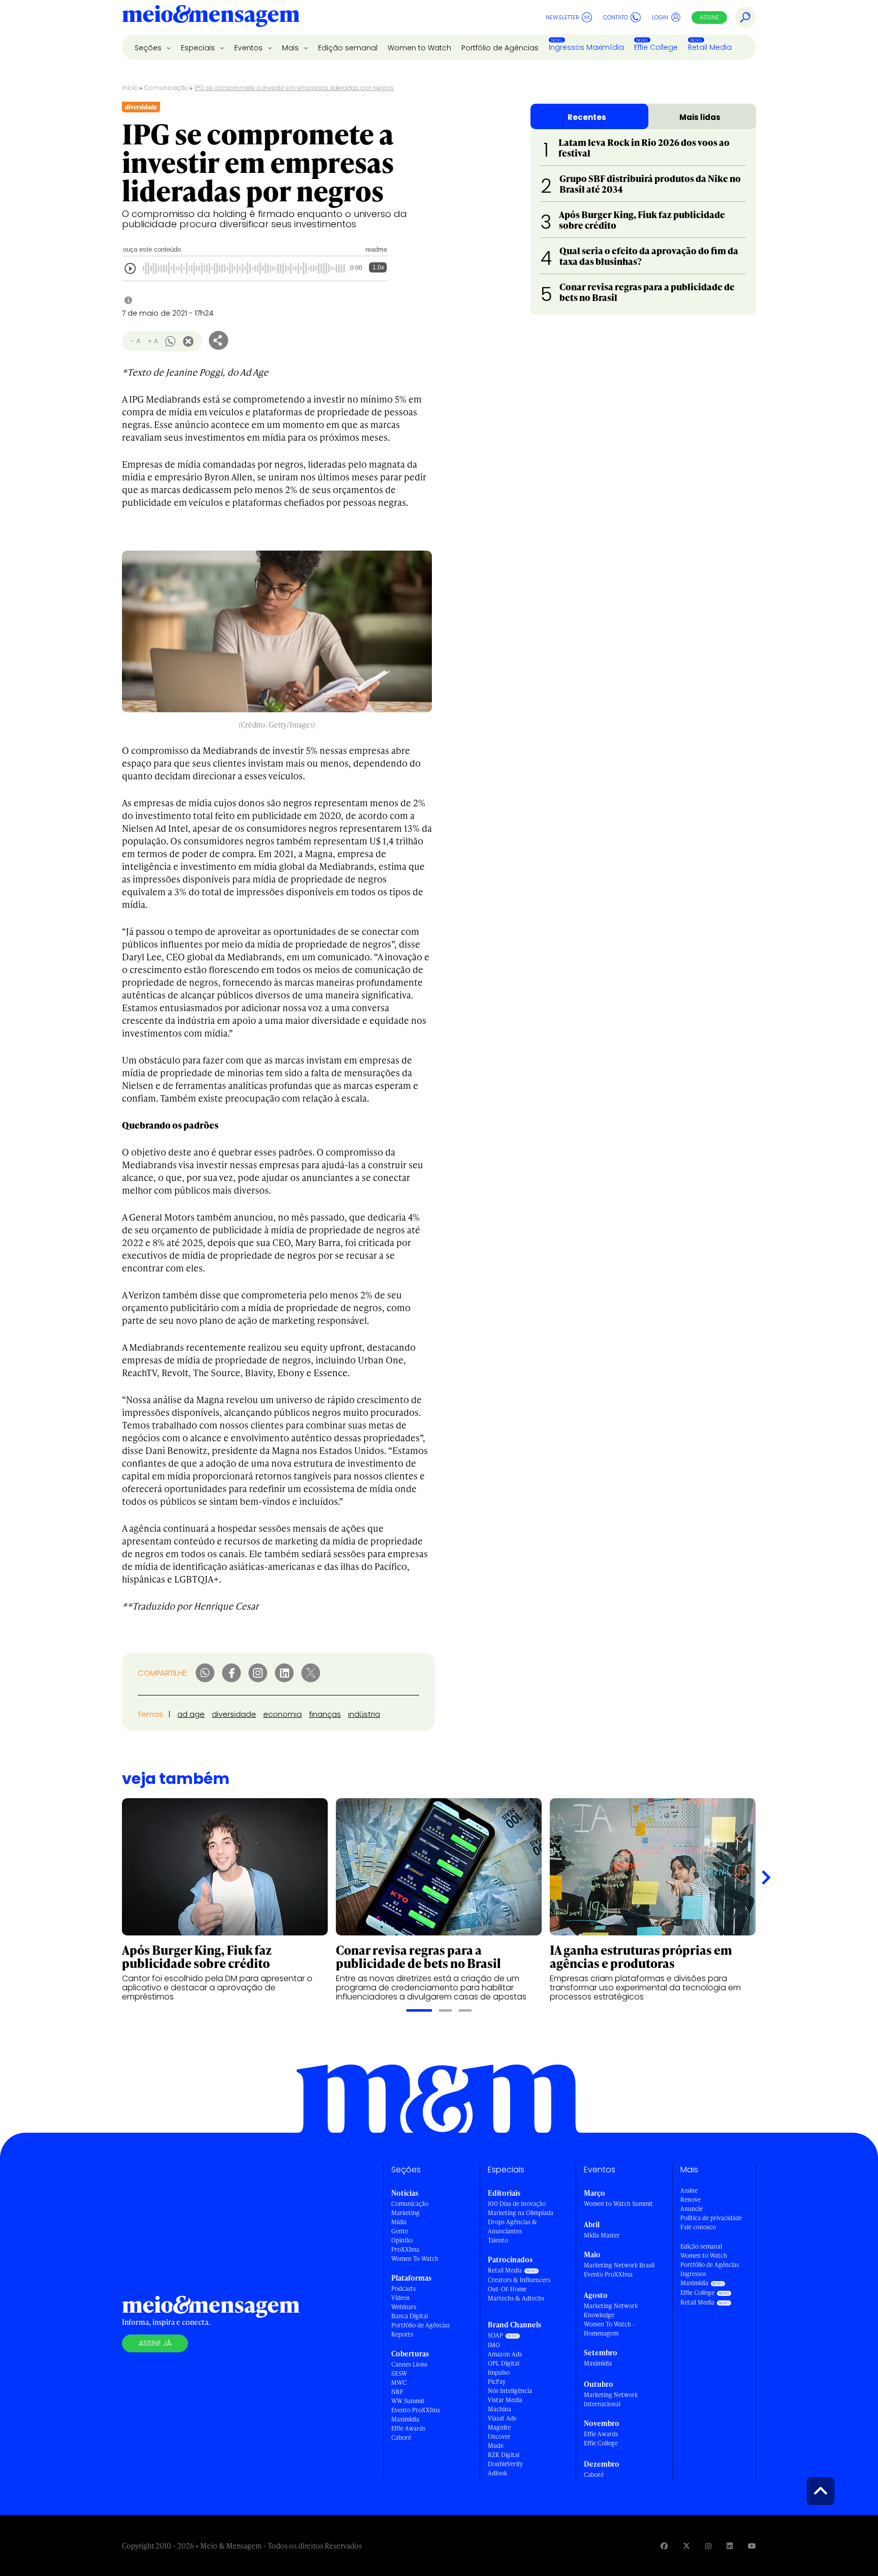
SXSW (399, 2373)
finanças (325, 1714)
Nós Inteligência (510, 2391)
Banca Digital (410, 2316)
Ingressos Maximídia (586, 47)
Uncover (499, 2436)
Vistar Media (505, 2400)
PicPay (497, 2382)
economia (283, 1714)
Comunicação (166, 88)
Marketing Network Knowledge (611, 2310)
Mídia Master (602, 2235)
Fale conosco (698, 2227)
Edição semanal (348, 48)
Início (130, 88)
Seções (149, 48)
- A (135, 341)
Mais (291, 48)
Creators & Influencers (519, 2280)
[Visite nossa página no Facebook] (664, 2546)
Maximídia (405, 2419)
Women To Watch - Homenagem (609, 2329)
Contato (616, 17)
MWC (399, 2383)
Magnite (499, 2427)
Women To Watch (415, 2259)
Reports (402, 2334)
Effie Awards (408, 2428)
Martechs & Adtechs (516, 2298)
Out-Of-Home (507, 2289)
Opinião (402, 2240)
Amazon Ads (505, 2354)
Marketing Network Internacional (611, 2399)
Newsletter (562, 17)
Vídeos (400, 2298)
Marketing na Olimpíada (521, 2213)
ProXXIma (405, 2249)
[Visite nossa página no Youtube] (752, 2546)
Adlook (497, 2473)
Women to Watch (419, 48)
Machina (499, 2409)
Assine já (155, 2343)
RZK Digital (504, 2455)
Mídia (399, 2222)
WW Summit (408, 2401)
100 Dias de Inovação (517, 2204)
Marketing (405, 2213)
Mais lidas (700, 117)
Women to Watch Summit (618, 2204)
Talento (498, 2240)
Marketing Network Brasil (619, 2265)
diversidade (234, 1714)
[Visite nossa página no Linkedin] (730, 2546)
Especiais (199, 48)
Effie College (656, 47)
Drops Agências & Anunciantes (512, 2226)
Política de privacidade (711, 2218)
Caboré (401, 2437)
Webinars (404, 2307)
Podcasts (403, 2289)
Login (660, 17)
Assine (709, 17)
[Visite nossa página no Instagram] (708, 2546)
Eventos (249, 48)
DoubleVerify (505, 2464)
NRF (397, 2392)
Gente (400, 2231)
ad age (191, 1714)
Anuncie (692, 2209)
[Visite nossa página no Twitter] (686, 2546)
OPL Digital (504, 2363)
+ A (153, 341)
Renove (691, 2200)
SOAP (495, 2335)
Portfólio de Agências (500, 48)
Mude (496, 2446)
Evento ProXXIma (416, 2410)
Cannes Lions (409, 2364)
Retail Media (710, 47)
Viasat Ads (502, 2418)
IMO (494, 2345)
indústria (364, 1714)
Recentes (587, 117)
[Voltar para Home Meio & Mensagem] (211, 17)
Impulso (499, 2372)
